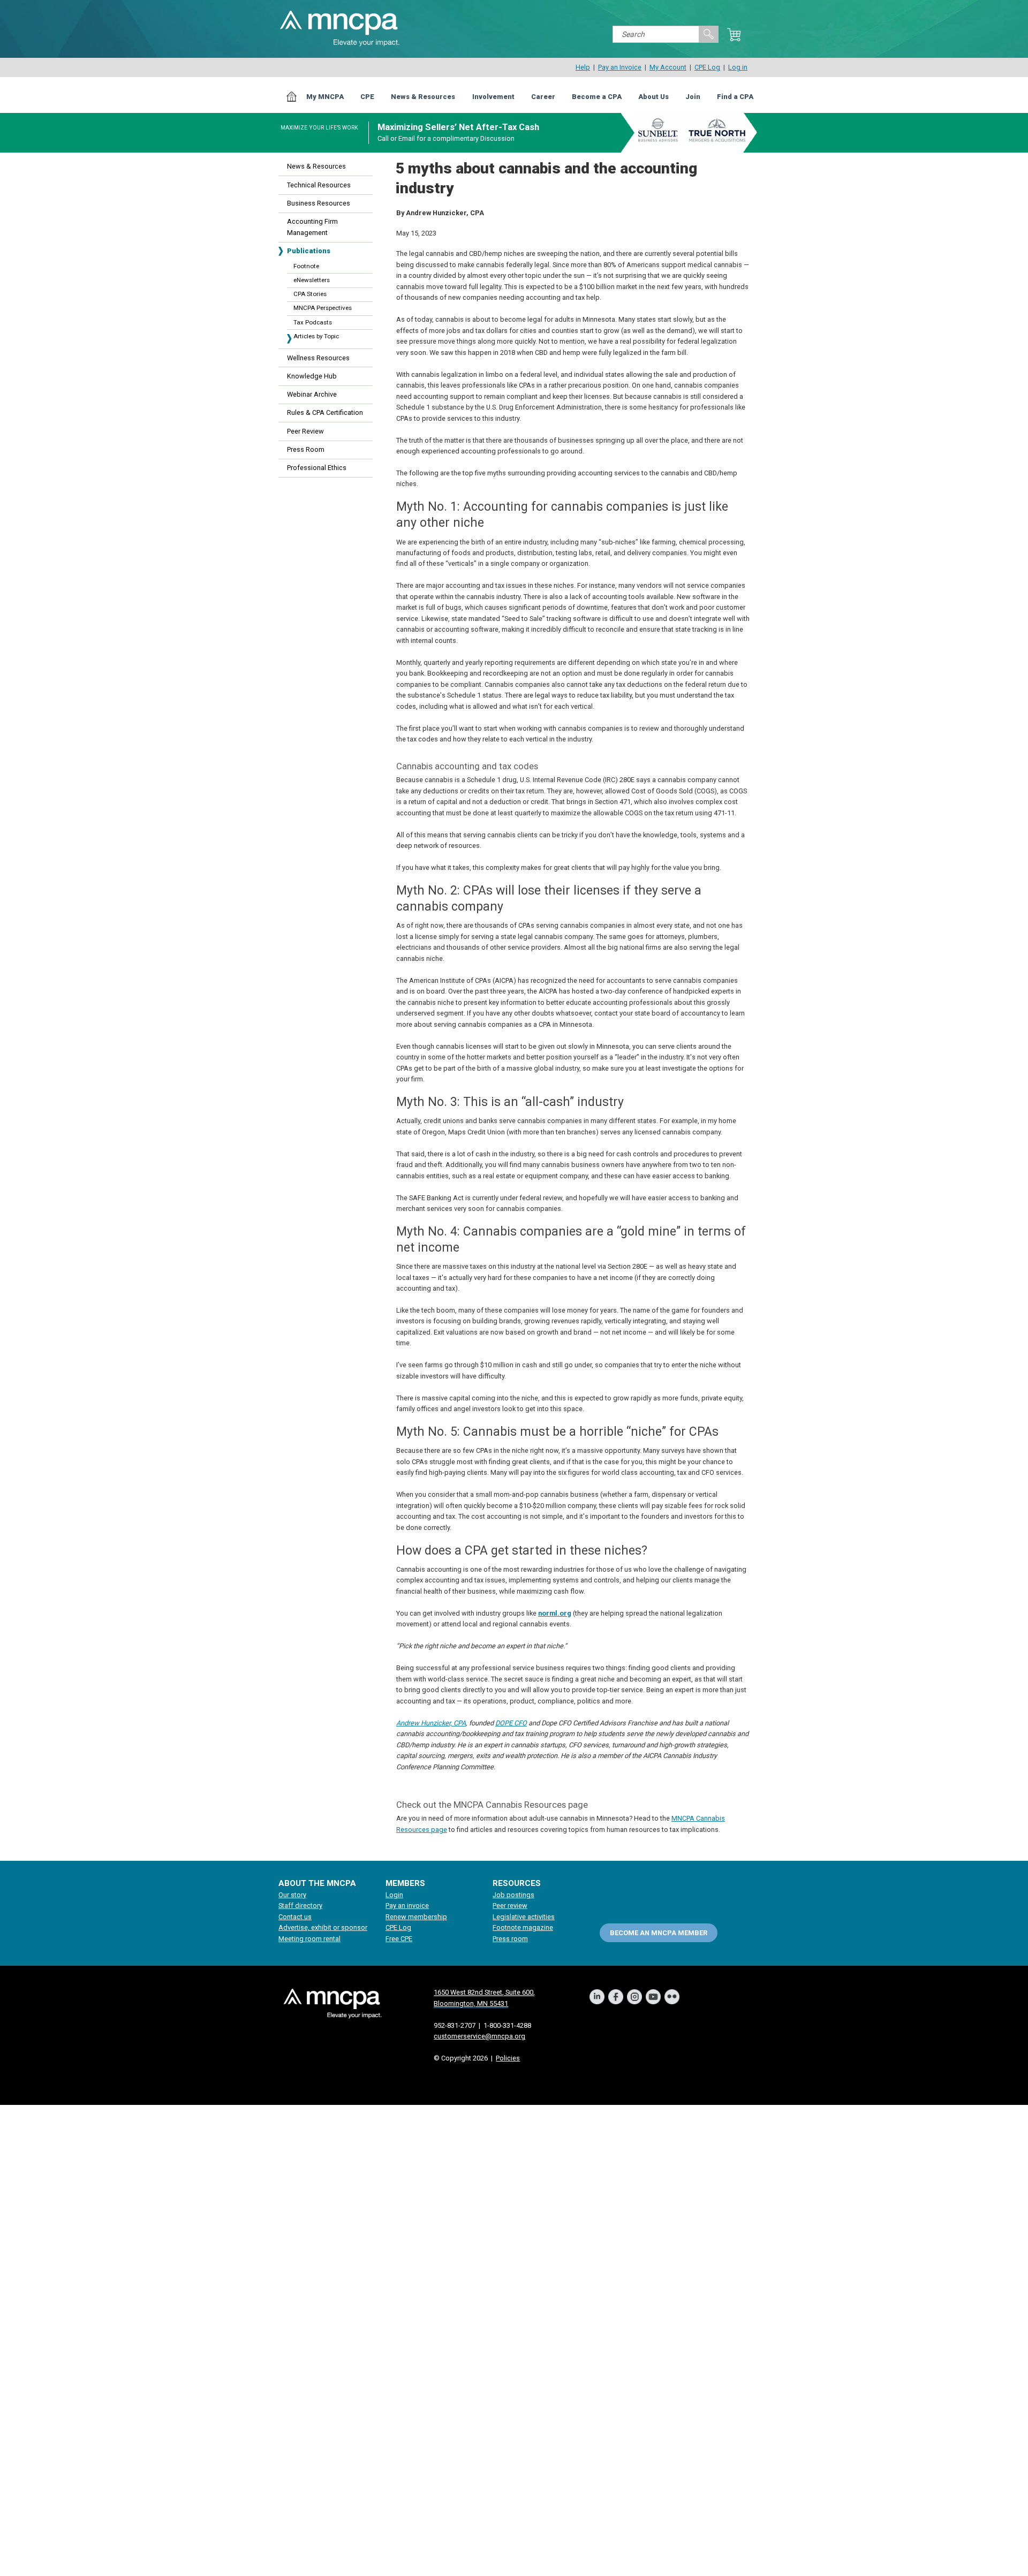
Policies (508, 2058)
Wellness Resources (318, 358)
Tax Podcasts (313, 322)
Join (693, 97)
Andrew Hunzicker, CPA (431, 1723)
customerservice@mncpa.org (479, 2036)
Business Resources (319, 203)
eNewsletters (312, 280)
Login (394, 1895)
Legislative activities (524, 1917)
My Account (668, 67)
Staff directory (300, 1906)
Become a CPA (597, 97)
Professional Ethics (317, 468)
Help (583, 67)
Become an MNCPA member (659, 1932)
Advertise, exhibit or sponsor (323, 1927)
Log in (738, 67)
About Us (653, 97)
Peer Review (305, 431)
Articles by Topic (316, 336)
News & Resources (423, 97)
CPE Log (707, 67)
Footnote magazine (523, 1927)
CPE (367, 97)
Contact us (295, 1917)
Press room (510, 1939)
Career (543, 97)
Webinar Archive (312, 394)
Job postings (513, 1895)
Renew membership (416, 1917)
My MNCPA (325, 97)
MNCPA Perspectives (323, 308)
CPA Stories (310, 294)
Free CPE (399, 1939)
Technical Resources (319, 185)
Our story (292, 1895)
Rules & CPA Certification (325, 412)
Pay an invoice (407, 1906)
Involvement (493, 97)
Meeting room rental (309, 1939)
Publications (309, 251)
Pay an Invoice (620, 67)
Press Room (306, 449)
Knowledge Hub (312, 376)
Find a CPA (735, 97)
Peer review (510, 1906)
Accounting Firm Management (312, 227)
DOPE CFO (511, 1723)
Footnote (306, 266)
